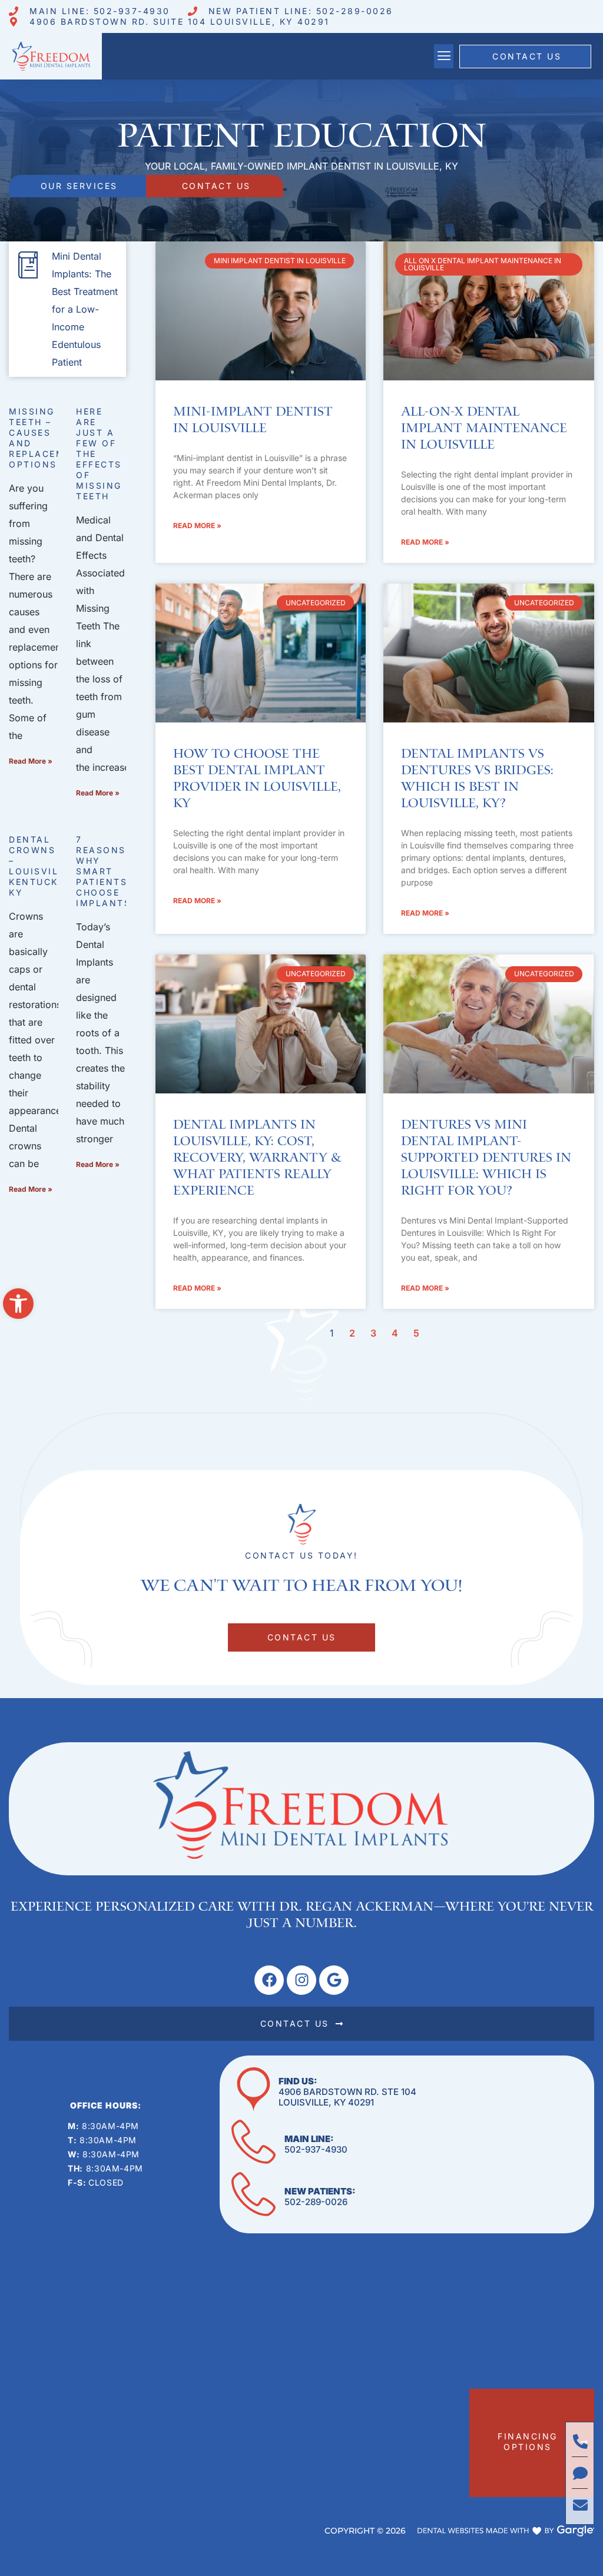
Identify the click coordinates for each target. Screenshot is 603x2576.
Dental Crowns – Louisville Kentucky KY (40, 866)
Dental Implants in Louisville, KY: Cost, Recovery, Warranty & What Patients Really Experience (257, 1158)
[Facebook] (269, 1980)
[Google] (334, 1980)
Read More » (31, 761)
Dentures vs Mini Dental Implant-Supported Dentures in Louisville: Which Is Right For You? (486, 1158)
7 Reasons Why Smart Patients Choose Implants (103, 871)
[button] (18, 1304)
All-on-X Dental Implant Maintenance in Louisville (484, 429)
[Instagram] (301, 1980)
